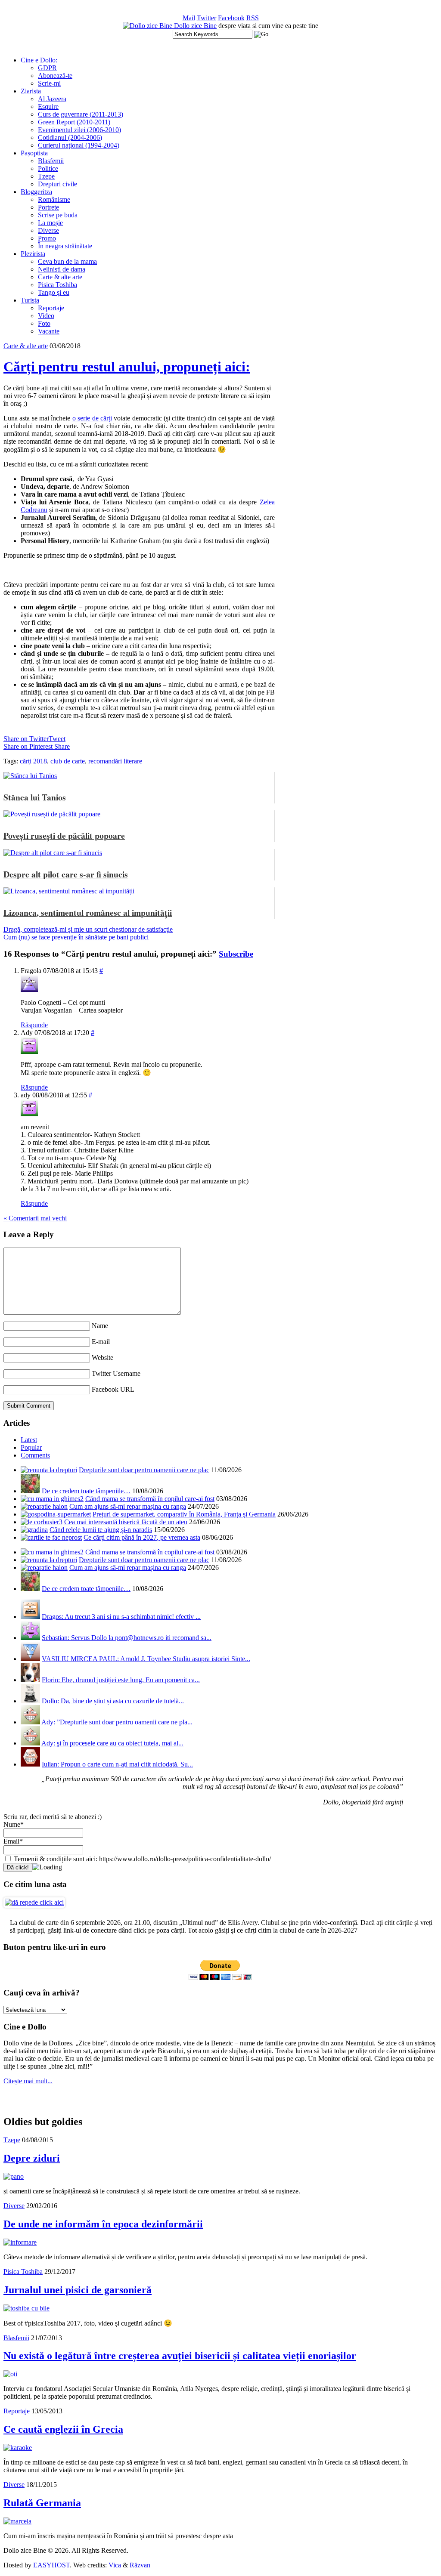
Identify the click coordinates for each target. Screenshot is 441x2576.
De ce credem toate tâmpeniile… (86, 1491)
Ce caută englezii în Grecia (63, 2429)
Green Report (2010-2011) (74, 122)
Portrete (48, 207)
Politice (48, 168)
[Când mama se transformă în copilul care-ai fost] (52, 1499)
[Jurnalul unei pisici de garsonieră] (26, 2308)
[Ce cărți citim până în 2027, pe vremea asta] (51, 1537)
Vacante (49, 331)
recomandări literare (115, 761)
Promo (47, 238)
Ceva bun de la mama (67, 261)
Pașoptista (34, 153)
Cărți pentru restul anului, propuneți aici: (127, 367)
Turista (30, 300)
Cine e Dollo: (39, 60)
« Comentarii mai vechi (35, 1218)
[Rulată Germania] (17, 2521)
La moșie (50, 223)
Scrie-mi (49, 83)
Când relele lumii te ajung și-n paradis (101, 1530)
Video (46, 316)
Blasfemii (51, 161)
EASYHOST (51, 2565)
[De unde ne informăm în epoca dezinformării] (20, 2242)
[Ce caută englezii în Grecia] (18, 2448)
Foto (44, 323)
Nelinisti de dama (62, 269)
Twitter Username (116, 1373)
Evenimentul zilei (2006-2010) (79, 130)
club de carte (68, 761)
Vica (115, 2565)
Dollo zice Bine (195, 26)
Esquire (48, 107)
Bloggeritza (36, 192)
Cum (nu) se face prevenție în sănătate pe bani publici (76, 937)
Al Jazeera (52, 99)
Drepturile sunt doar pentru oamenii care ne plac (144, 1470)
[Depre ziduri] (14, 2176)
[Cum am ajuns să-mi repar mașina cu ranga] (44, 1506)
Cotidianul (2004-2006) (70, 137)
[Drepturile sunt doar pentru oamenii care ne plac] (49, 1470)
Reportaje (51, 308)
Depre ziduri (32, 2158)
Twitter (207, 18)
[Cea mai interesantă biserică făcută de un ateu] (42, 1522)
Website (102, 1357)
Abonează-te (55, 76)
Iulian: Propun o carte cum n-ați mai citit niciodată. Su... (117, 1764)
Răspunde (34, 1025)
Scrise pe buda (58, 215)
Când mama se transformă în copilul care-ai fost (150, 1499)
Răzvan (140, 2565)
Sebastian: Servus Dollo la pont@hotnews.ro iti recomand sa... (127, 1638)
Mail (189, 18)
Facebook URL (113, 1389)
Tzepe (46, 176)
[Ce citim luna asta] (34, 1902)
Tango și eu (54, 292)
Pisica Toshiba (57, 285)
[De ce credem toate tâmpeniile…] (30, 1491)
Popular (31, 1447)
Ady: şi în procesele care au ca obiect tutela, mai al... (112, 1743)
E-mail (101, 1342)
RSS (253, 18)
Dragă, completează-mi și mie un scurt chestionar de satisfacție (88, 929)
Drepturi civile (57, 184)
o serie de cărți (92, 418)
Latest (29, 1440)
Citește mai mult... (28, 2081)
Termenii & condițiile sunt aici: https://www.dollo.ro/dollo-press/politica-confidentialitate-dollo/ (141, 1859)
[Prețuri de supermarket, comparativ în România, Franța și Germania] (56, 1514)
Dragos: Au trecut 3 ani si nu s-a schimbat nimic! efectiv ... (121, 1617)
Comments (35, 1455)
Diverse (48, 230)
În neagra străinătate (65, 246)
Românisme (54, 199)
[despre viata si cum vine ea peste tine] (148, 26)
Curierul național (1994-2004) (79, 145)
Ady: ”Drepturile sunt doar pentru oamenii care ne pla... (117, 1722)
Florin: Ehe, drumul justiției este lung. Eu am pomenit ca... (121, 1680)
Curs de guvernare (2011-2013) (81, 114)
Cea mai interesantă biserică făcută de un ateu (126, 1522)
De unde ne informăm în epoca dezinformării (103, 2224)
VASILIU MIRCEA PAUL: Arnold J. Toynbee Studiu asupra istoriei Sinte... (146, 1659)
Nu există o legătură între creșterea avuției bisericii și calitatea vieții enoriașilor (180, 2356)
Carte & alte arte (60, 277)
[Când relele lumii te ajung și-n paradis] (34, 1530)
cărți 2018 (33, 761)
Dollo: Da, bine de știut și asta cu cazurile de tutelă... (113, 1701)
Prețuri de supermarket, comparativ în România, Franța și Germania (184, 1514)
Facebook (231, 18)
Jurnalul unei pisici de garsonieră (78, 2290)
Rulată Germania (42, 2503)
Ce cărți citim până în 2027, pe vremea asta (142, 1537)
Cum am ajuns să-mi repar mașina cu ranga (128, 1506)
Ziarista (31, 91)
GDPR (47, 68)
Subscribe (236, 954)
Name (100, 1326)
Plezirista (33, 254)
